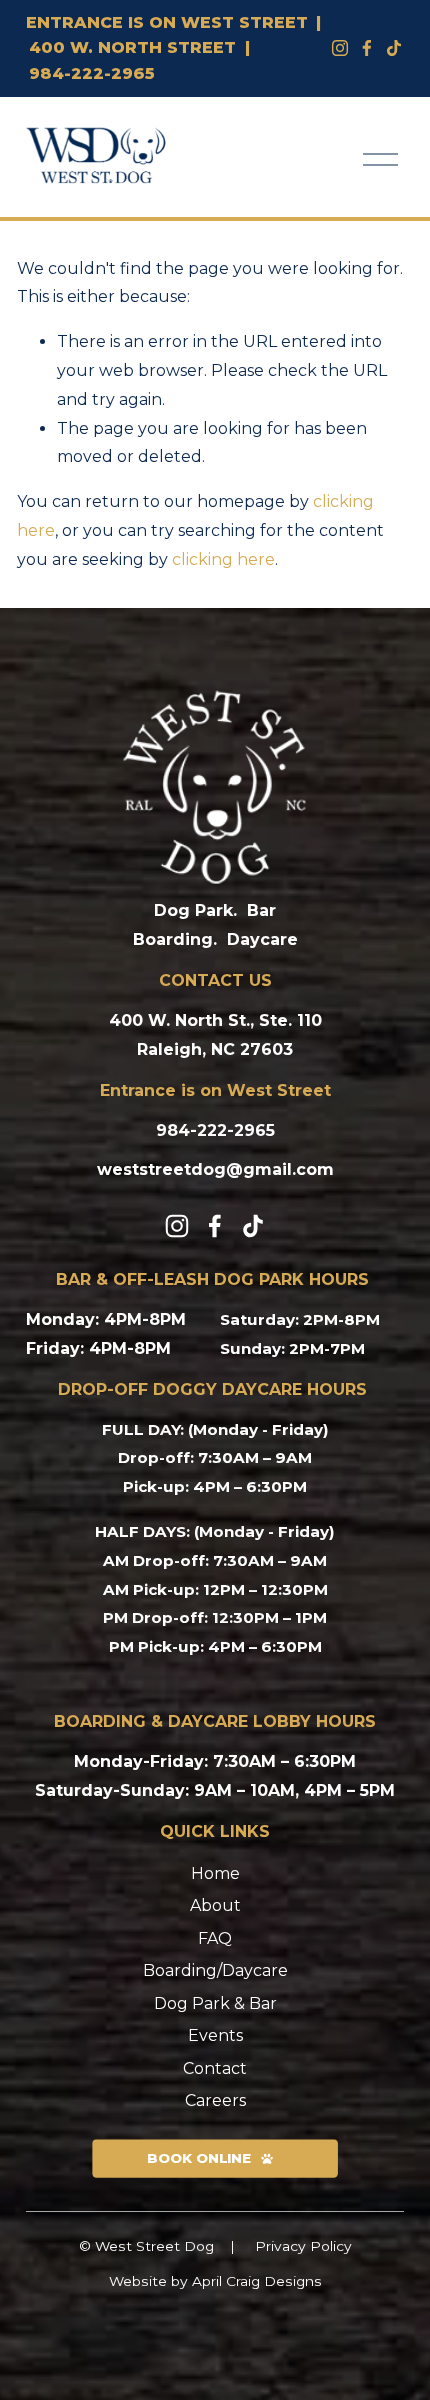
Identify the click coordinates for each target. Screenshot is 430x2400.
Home (215, 1873)
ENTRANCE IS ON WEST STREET (167, 22)
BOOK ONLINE (199, 2158)
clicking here (223, 559)
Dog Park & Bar (215, 2003)
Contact (215, 2068)
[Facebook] (367, 48)
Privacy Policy (303, 2246)
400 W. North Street (132, 47)
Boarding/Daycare (215, 1970)
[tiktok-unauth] (394, 48)
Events (215, 2035)
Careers (215, 2100)
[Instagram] (340, 48)
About (215, 1905)
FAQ (215, 1938)
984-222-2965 (92, 73)
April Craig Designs (257, 2281)
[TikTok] (253, 1226)
